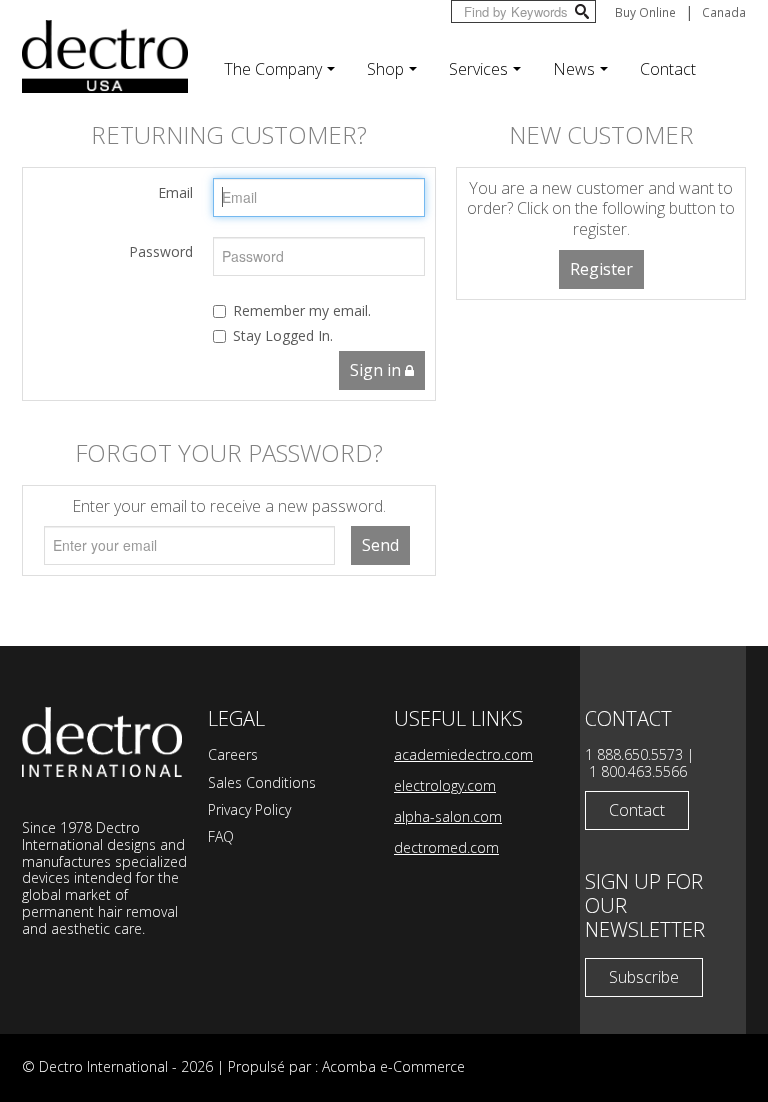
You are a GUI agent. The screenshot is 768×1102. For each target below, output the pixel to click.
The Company (273, 69)
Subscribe (644, 977)
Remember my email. (302, 310)
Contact (668, 69)
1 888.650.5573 (634, 754)
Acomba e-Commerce (393, 1066)
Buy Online (645, 12)
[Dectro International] (105, 56)
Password (161, 251)
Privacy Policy (249, 809)
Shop (385, 69)
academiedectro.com (463, 754)
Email (175, 192)
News (574, 69)
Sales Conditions (262, 782)
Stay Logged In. (283, 335)
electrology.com (445, 785)
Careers (233, 754)
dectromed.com (446, 847)
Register (601, 269)
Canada (724, 12)
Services (478, 69)
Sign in (377, 370)
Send (380, 545)
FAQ (221, 836)
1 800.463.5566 (638, 771)
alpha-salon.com (448, 816)
